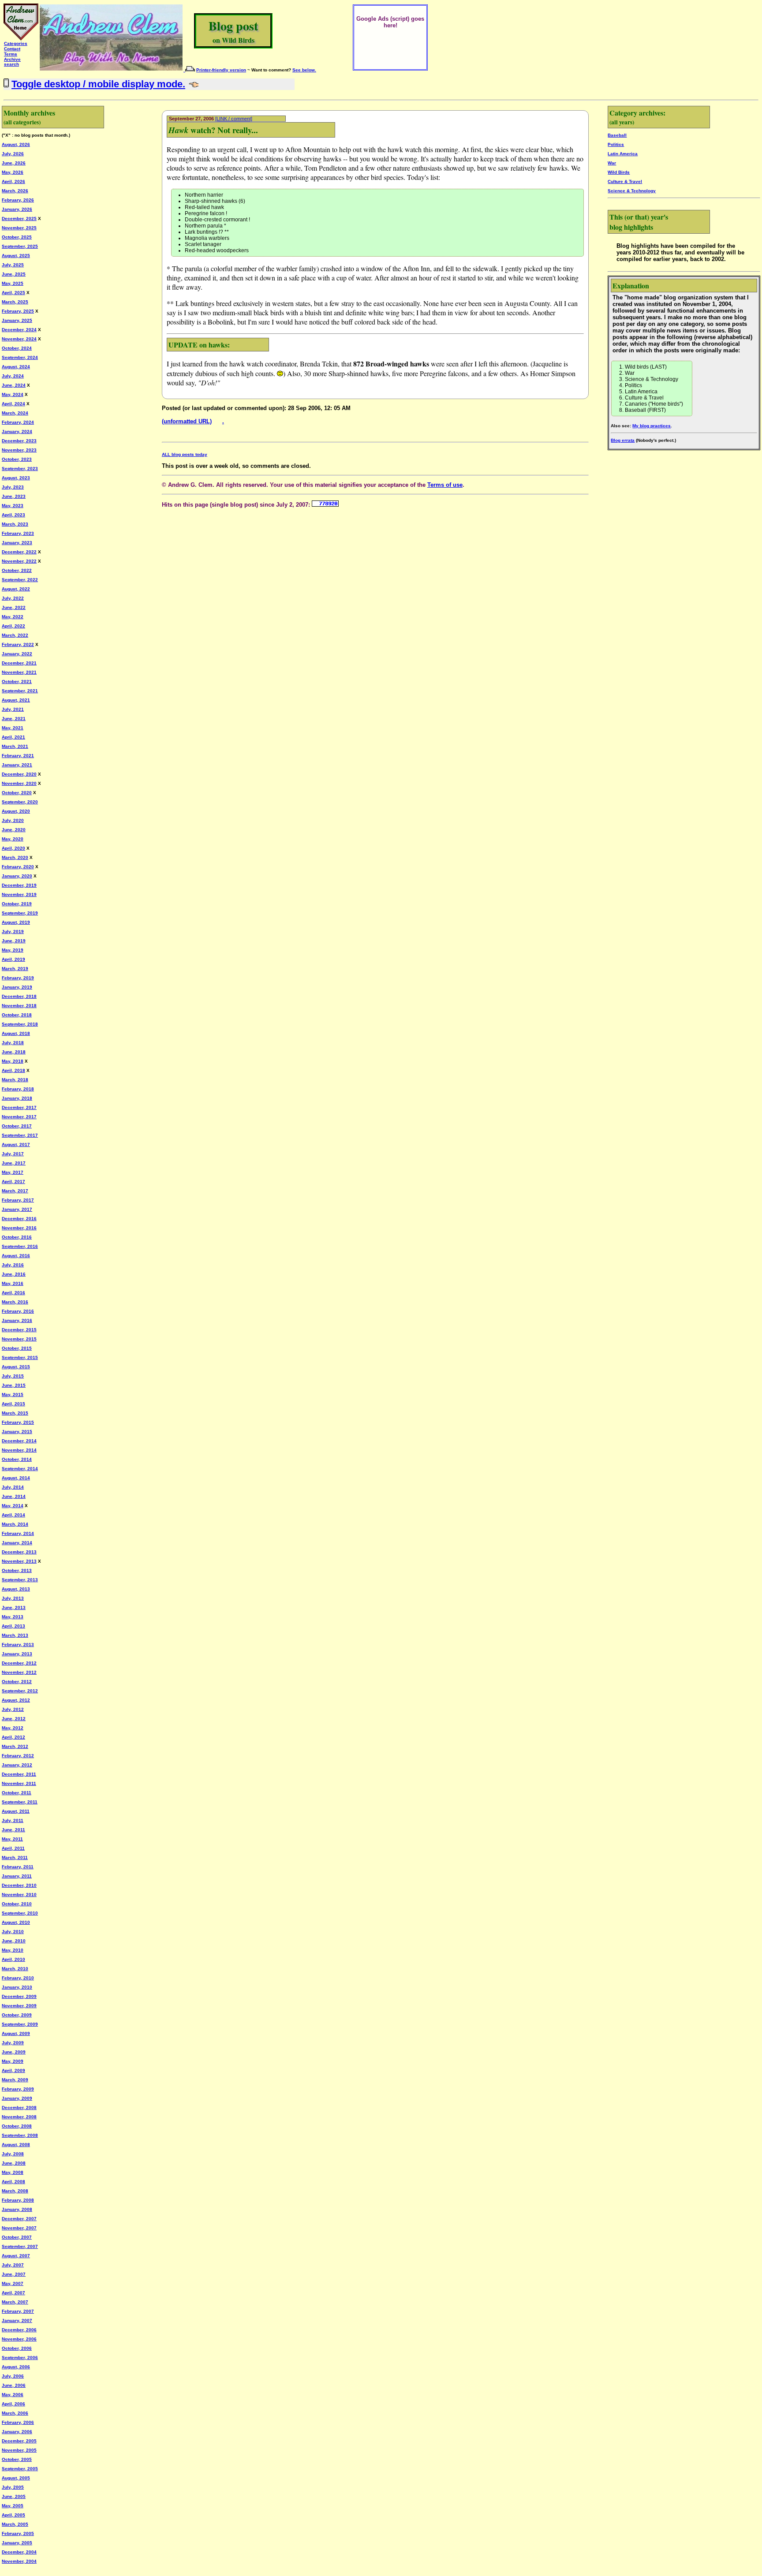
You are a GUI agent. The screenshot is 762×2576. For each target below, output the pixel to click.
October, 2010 (17, 1904)
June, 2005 (14, 2496)
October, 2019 (17, 904)
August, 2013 (16, 1589)
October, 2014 (17, 1459)
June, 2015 (14, 1385)
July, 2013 (13, 1598)
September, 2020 (20, 802)
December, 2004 (19, 2552)
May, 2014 (13, 1506)
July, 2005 (13, 2487)
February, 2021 (18, 756)
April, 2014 (13, 1515)
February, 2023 (18, 533)
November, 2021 (19, 672)
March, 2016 (15, 1302)
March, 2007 (15, 2302)
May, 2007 (13, 2283)
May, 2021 (13, 728)
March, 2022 (15, 635)
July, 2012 (13, 1709)
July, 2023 (13, 487)
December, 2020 (19, 774)
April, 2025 (13, 293)
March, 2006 (15, 2413)
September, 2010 (20, 1913)
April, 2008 (13, 2182)
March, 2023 (15, 524)
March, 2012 (15, 1746)
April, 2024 (13, 404)
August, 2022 (16, 589)
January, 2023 (17, 543)
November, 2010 (19, 1895)
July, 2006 (13, 2376)
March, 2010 (15, 1969)
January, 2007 (17, 2320)
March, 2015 (15, 1413)
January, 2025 (17, 320)
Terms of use (445, 485)
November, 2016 (19, 1228)
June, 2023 (14, 496)
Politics (616, 144)
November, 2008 (19, 2117)
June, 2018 (14, 1052)
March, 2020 (15, 857)
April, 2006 (13, 2404)
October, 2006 (17, 2348)
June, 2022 (14, 607)
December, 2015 (19, 1330)
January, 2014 (17, 1543)
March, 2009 (15, 2080)
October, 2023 (17, 459)
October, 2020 (17, 793)
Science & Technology (632, 191)
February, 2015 (18, 1422)
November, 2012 (19, 1672)
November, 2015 (19, 1339)
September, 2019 (20, 913)
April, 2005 (13, 2515)
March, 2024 (15, 413)
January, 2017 (17, 1209)
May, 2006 (13, 2395)
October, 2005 (17, 2459)
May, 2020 (13, 839)
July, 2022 (13, 598)
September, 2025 (20, 246)
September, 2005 (20, 2469)
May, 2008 (13, 2172)
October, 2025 (17, 237)
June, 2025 (14, 274)
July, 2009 (13, 2043)
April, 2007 (13, 2293)
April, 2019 (13, 959)
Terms (11, 54)
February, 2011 (18, 1867)
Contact (12, 49)
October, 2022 (17, 570)
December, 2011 (19, 1774)
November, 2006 (19, 2339)
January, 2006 (17, 2432)
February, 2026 (18, 200)
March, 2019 (15, 969)
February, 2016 (18, 1311)
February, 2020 (18, 867)
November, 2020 (19, 783)
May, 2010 (13, 1950)
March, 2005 (15, 2524)
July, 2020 (13, 820)
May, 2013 (13, 1617)
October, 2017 (17, 1126)
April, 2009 (13, 2070)
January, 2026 (17, 209)
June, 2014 (14, 1496)
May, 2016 (13, 1283)
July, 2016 (13, 1265)
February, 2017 (18, 1200)
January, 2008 (17, 2209)
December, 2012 (19, 1663)
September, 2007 (20, 2246)
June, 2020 (14, 830)
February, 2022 (18, 644)
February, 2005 (18, 2533)
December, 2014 (19, 1441)
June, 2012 (14, 1719)
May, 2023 (13, 506)
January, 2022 (17, 654)
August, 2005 (16, 2478)
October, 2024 (17, 348)
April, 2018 (13, 1070)
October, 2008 (17, 2126)
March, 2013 (15, 1635)
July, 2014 (13, 1487)
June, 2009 (14, 2052)
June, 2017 (14, 1163)
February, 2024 (18, 422)
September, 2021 (20, 691)
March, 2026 (15, 191)
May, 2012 (13, 1728)
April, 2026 (13, 181)
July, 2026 (13, 154)
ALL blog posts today (185, 454)
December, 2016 (19, 1219)
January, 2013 (17, 1654)
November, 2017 (19, 1117)
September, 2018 (20, 1024)
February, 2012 (18, 1756)
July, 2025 (13, 265)
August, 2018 (16, 1033)
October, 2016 (17, 1237)
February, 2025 (18, 311)
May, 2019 (13, 950)
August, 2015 (16, 1367)
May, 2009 (13, 2061)
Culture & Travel (625, 181)
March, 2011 (15, 1857)
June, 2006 (14, 2385)
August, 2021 (16, 700)
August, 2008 (16, 2145)
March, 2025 (15, 302)
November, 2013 (19, 1561)
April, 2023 (13, 515)
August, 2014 (16, 1478)
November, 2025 (19, 228)
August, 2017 (16, 1144)
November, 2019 (19, 894)
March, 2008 (15, 2191)
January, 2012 (17, 1765)
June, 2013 (14, 1607)
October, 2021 (17, 681)
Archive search (12, 62)
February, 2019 (18, 978)
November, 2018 (19, 1006)
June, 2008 (14, 2163)
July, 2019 (13, 931)
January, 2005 (17, 2543)
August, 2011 (16, 1811)
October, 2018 (17, 1015)
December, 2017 (19, 1107)
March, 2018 (15, 1080)
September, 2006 (20, 2358)
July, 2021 (13, 709)
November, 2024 (19, 339)
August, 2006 (16, 2367)
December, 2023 (19, 441)
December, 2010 (19, 1885)
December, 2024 (19, 330)
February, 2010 (18, 1978)
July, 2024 (13, 376)
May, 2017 (13, 1172)
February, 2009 (18, 2089)
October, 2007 (17, 2237)
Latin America (623, 154)
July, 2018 (13, 1043)
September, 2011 (20, 1802)
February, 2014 (18, 1533)
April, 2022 (13, 626)
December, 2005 (19, 2441)
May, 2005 (13, 2506)
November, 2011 (19, 1783)
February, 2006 (18, 2422)
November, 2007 (19, 2228)
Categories (16, 43)
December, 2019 (19, 885)
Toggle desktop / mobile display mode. (98, 84)
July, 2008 (13, 2154)
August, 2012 (16, 1700)
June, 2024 (14, 385)
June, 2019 (14, 941)
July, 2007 (13, 2265)
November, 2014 (19, 1450)
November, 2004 (19, 2561)
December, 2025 (19, 218)
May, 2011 (12, 1839)
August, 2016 (16, 1256)
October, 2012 (17, 1682)
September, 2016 (20, 1246)
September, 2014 (20, 1469)
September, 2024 (20, 357)
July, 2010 (13, 1932)
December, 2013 (19, 1552)
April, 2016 (13, 1293)
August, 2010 (16, 1922)
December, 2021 (19, 663)
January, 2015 (17, 1432)
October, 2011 (17, 1793)
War (612, 163)
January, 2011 (17, 1876)
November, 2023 (19, 450)
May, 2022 (13, 617)
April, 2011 (13, 1848)
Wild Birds (619, 172)
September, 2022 (20, 580)
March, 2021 (15, 746)
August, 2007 (16, 2256)
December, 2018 (19, 996)
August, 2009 (16, 2033)
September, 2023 (20, 469)
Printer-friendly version (221, 70)
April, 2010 (13, 1959)
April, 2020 (13, 848)
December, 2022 (19, 552)
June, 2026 (14, 163)
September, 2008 (20, 2135)
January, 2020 (17, 876)
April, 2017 (13, 1182)
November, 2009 (19, 2006)
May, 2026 (13, 172)
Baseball (617, 135)
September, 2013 (20, 1580)
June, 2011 (13, 1830)
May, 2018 (13, 1061)
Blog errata (623, 440)
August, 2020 (16, 811)
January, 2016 (17, 1320)
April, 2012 (13, 1737)
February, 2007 (18, 2311)
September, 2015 (20, 1357)
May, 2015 (13, 1394)
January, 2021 (17, 765)
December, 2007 (19, 2219)
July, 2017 (13, 1154)
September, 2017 (20, 1135)
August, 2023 (16, 478)
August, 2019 (16, 922)
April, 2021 (13, 737)
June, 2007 (14, 2274)
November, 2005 (19, 2450)
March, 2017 (15, 1191)
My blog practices (652, 426)
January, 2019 (17, 987)
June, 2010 (14, 1941)
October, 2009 (17, 2015)
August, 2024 (16, 367)
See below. (304, 70)
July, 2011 (13, 1820)
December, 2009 (19, 1996)
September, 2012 (20, 1691)
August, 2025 (16, 256)
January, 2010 (17, 1987)
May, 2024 (13, 394)
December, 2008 (19, 2107)
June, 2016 (14, 1274)
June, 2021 (14, 719)
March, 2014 (15, 1524)
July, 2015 (13, 1376)
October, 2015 (17, 1348)
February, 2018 (18, 1089)
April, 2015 (13, 1404)
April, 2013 (13, 1626)
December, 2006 (19, 2330)
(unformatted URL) (187, 421)
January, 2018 (17, 1098)
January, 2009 (17, 2098)
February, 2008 (18, 2200)
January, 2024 (17, 431)
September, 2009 (20, 2024)
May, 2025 (13, 283)
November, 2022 (19, 561)
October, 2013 (17, 1570)
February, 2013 (18, 1645)
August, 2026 (16, 144)
